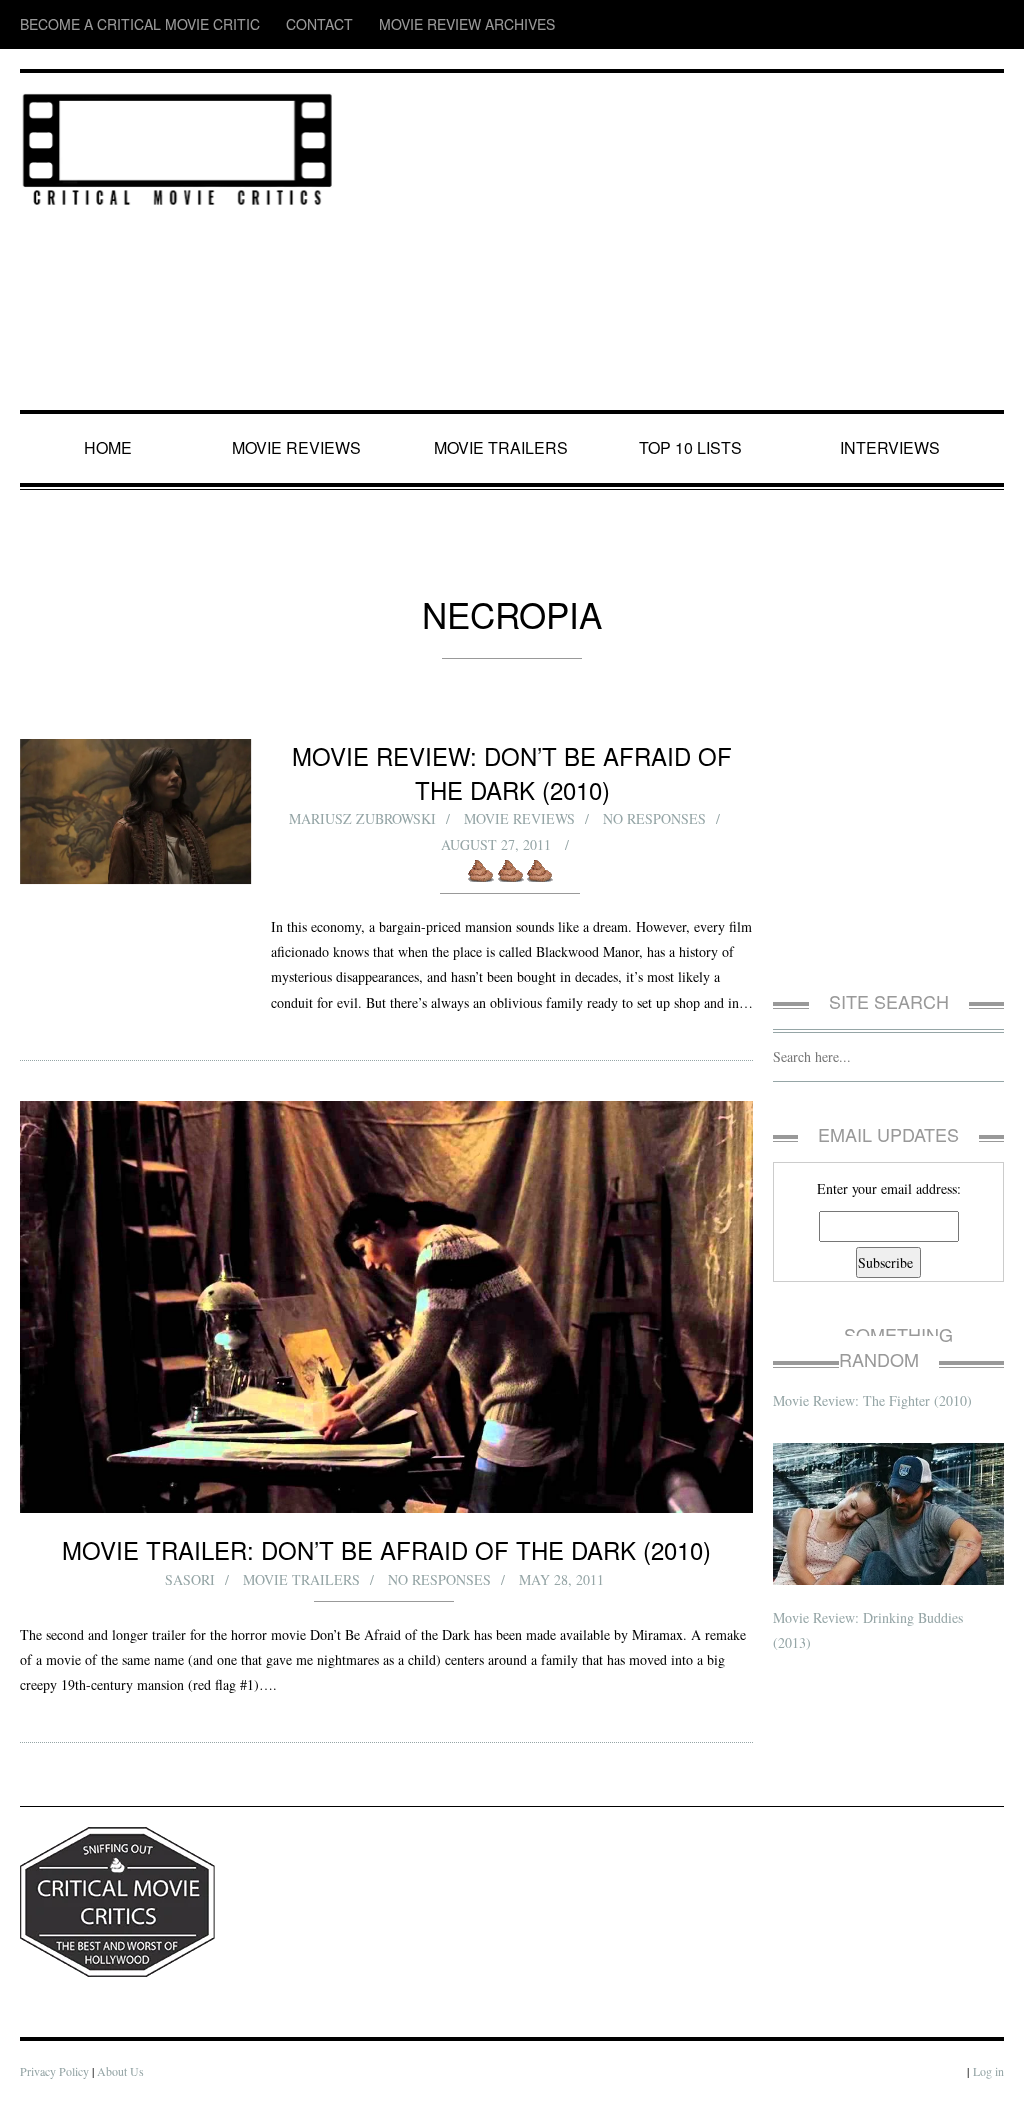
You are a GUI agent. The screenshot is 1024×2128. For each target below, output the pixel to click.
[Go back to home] (177, 145)
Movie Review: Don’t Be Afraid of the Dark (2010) (512, 772)
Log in (988, 2096)
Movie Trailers (502, 448)
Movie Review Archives (370, 24)
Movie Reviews (300, 448)
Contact (253, 24)
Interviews (894, 448)
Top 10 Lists (694, 448)
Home (110, 448)
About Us (124, 2096)
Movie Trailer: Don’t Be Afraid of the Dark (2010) (386, 1574)
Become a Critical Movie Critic (111, 24)
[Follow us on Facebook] (873, 24)
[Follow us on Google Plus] (954, 24)
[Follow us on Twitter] (911, 24)
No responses (655, 818)
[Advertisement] (679, 243)
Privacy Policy (55, 2096)
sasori (191, 1604)
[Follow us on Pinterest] (990, 24)
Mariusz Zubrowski (360, 818)
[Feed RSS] (835, 24)
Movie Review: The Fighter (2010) (875, 1374)
